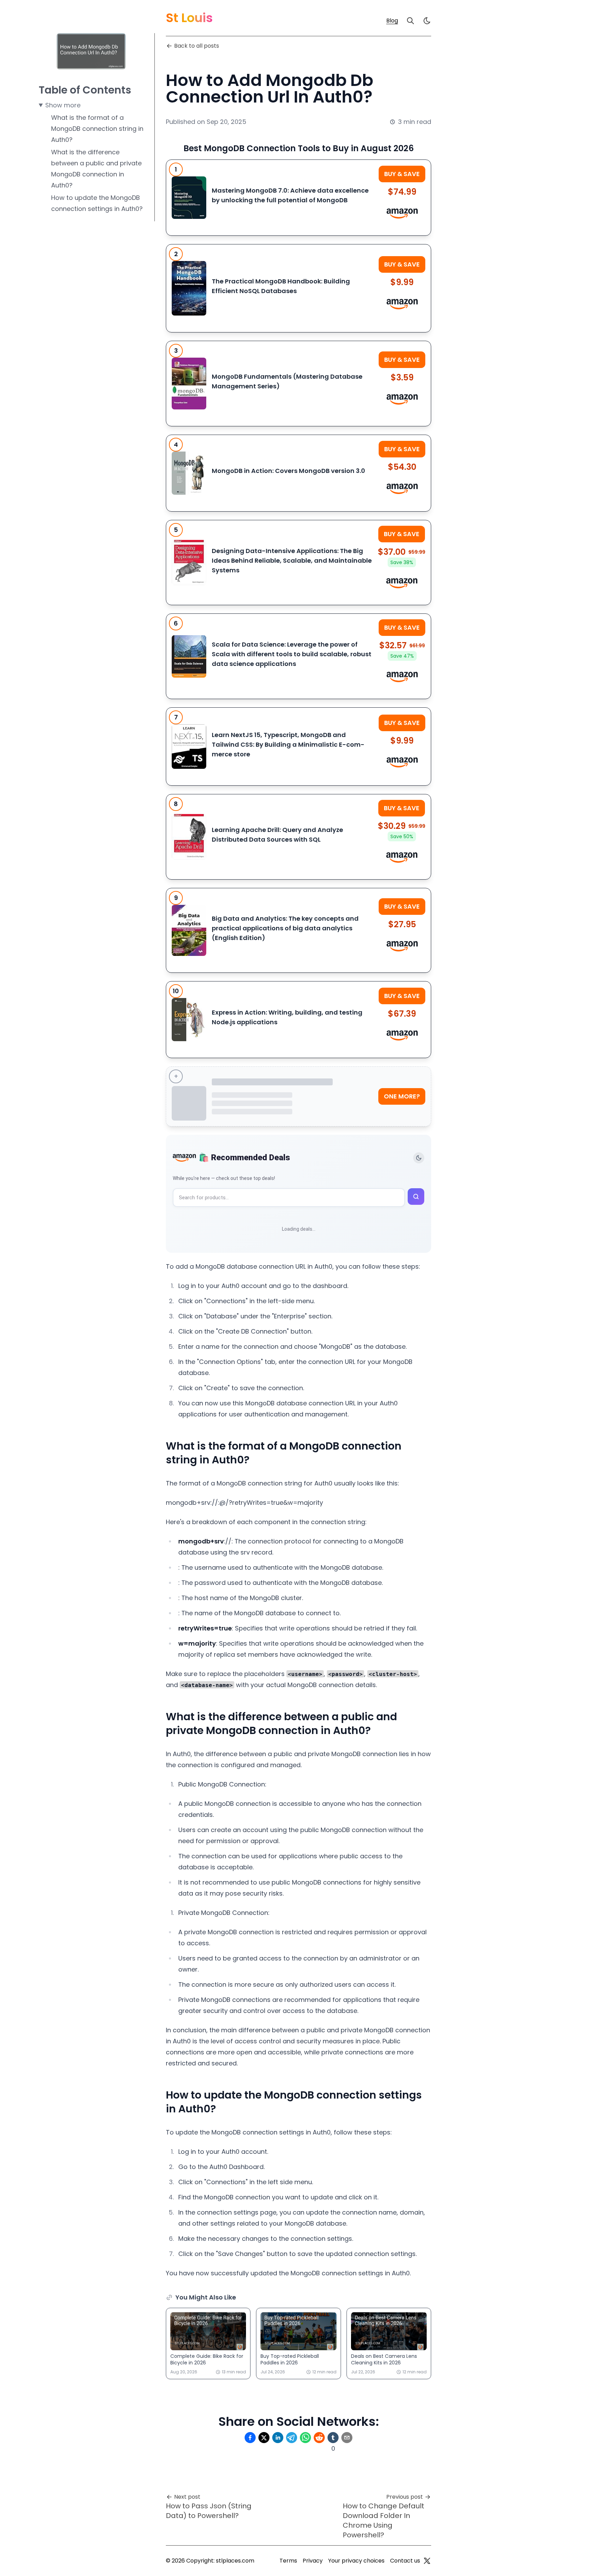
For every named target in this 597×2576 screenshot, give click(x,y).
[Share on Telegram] (292, 2438)
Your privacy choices (356, 2561)
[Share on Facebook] (250, 2438)
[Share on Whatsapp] (305, 2438)
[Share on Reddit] (319, 2438)
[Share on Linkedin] (278, 2438)
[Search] (410, 21)
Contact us (405, 2561)
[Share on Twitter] (264, 2438)
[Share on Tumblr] (333, 2438)
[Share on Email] (347, 2438)
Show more (63, 105)
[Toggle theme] (419, 1158)
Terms (288, 2561)
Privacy (313, 2561)
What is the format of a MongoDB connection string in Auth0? (97, 129)
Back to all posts (197, 46)
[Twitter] (427, 2561)
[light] (427, 21)
